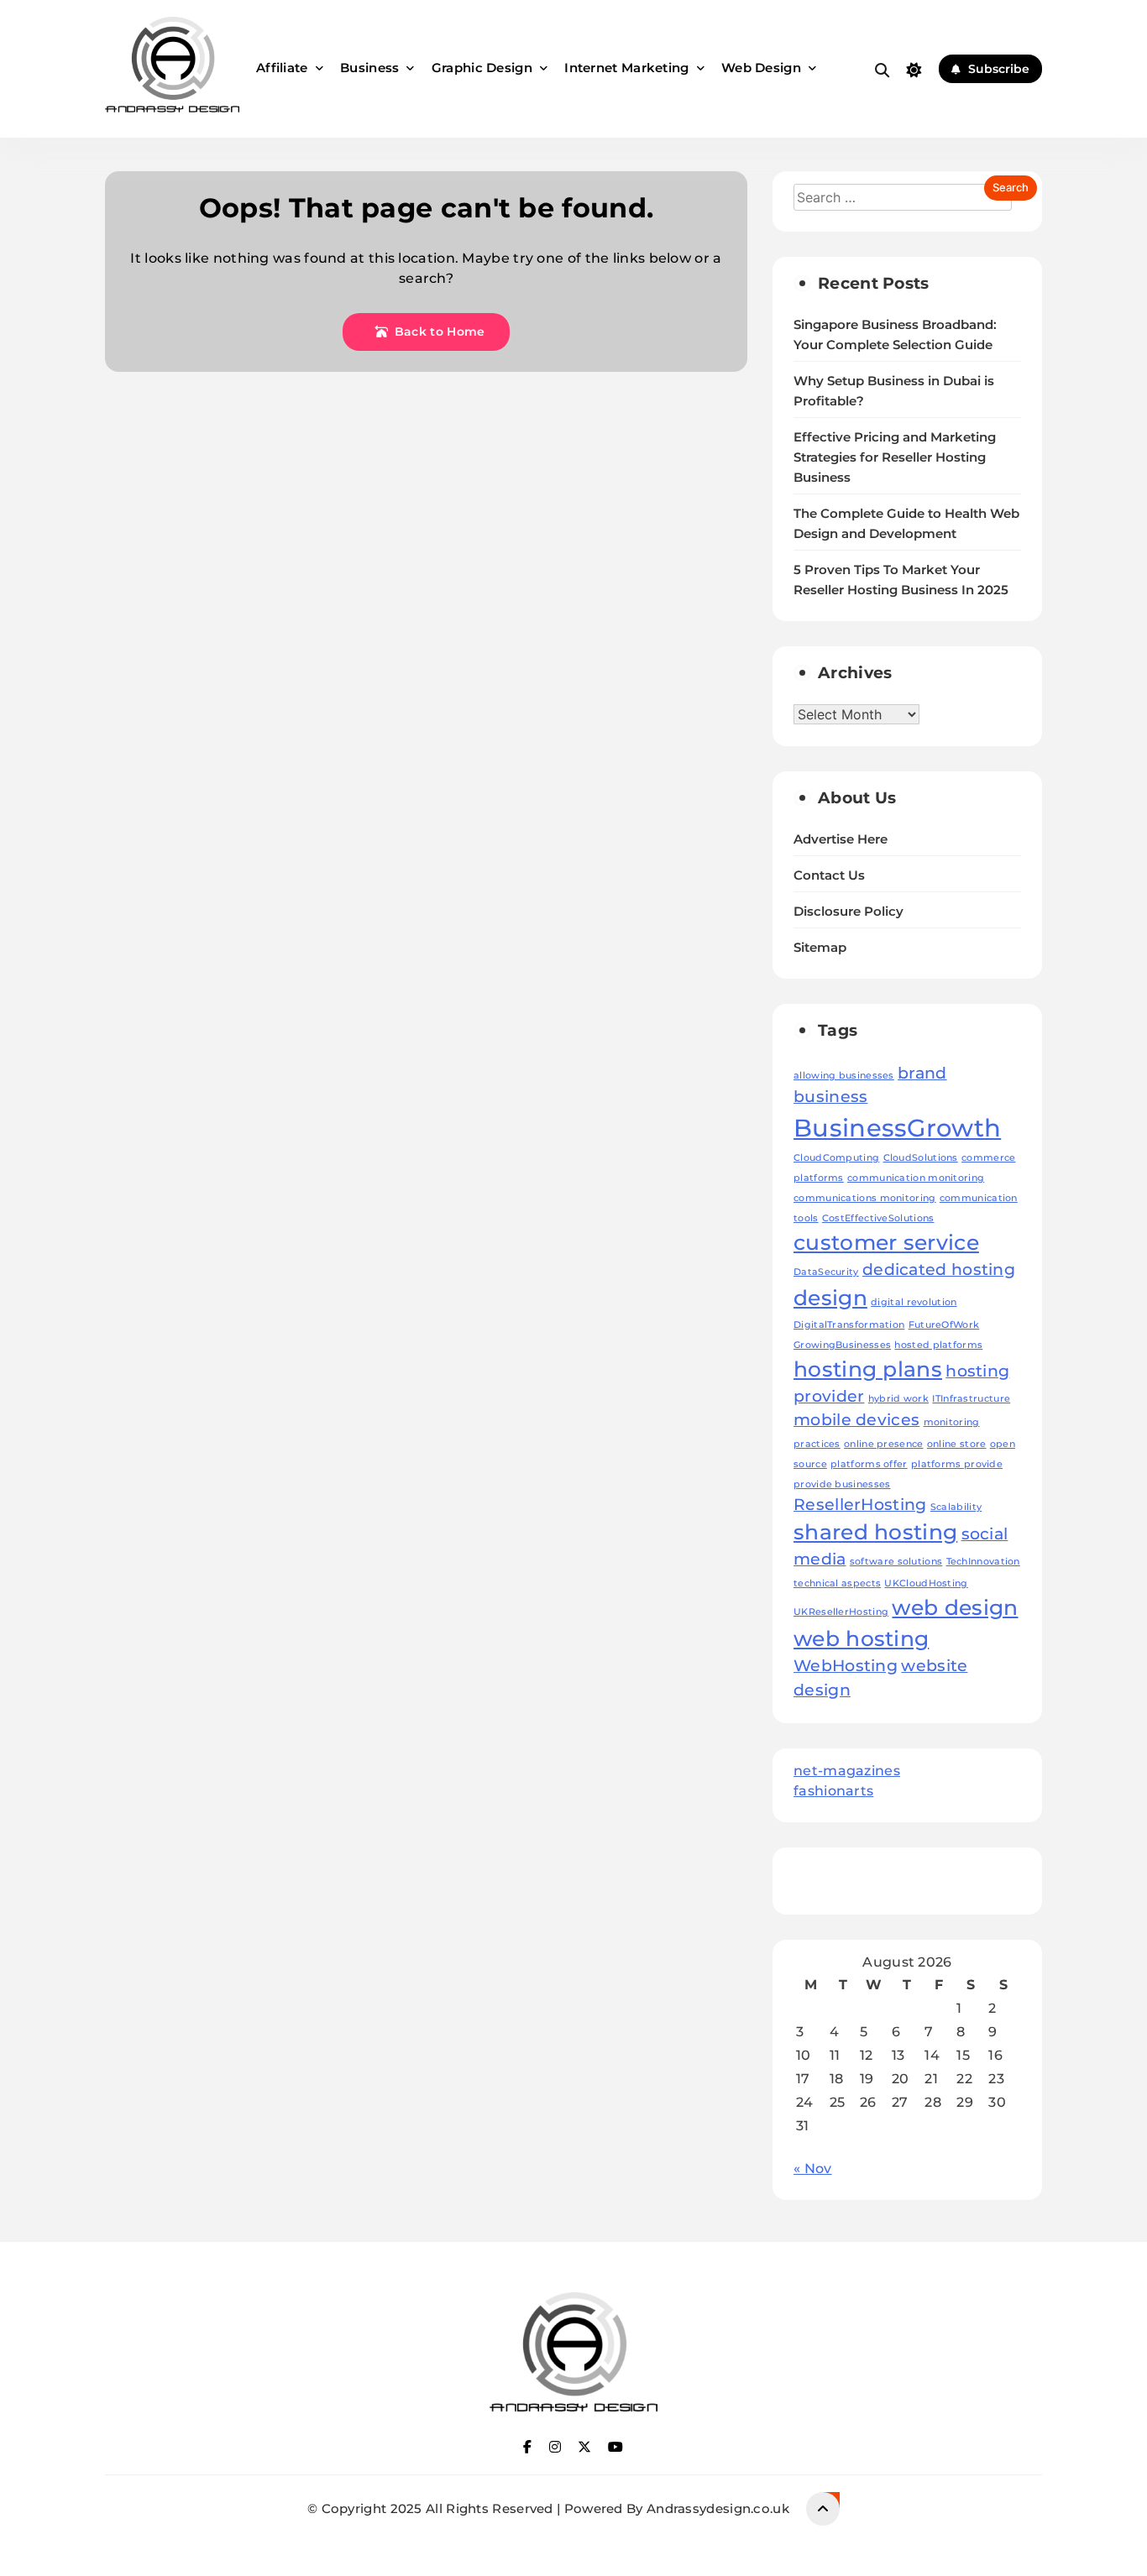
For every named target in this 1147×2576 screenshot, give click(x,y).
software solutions (896, 1562)
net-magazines (847, 1771)
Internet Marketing (626, 68)
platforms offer (869, 1464)
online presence (884, 1444)
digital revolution (914, 1302)
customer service (886, 1242)
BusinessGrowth (897, 1128)
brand (922, 1073)
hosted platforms (938, 1345)
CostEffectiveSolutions (878, 1218)
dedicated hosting (939, 1270)
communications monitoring (865, 1198)
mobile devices (856, 1420)
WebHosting (846, 1666)
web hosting (861, 1638)
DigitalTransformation (849, 1325)
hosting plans (868, 1369)
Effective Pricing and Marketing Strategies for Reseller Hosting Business (895, 457)
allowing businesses (844, 1076)
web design (955, 1607)
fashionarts (833, 1791)
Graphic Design (482, 68)
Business (369, 68)
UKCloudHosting (926, 1583)
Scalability (956, 1507)
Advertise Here (841, 839)
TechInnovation (983, 1562)
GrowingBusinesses (842, 1345)
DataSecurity (826, 1272)
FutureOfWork (944, 1325)
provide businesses (842, 1484)
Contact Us (829, 875)
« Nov (813, 2168)
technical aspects (837, 1583)
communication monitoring (916, 1178)
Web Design (761, 68)
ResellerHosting (860, 1505)
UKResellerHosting (841, 1612)
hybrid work (898, 1399)
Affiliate (282, 68)
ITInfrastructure (971, 1399)
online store (957, 1444)
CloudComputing (836, 1158)
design (830, 1298)
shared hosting (875, 1532)
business (830, 1097)
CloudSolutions (921, 1158)
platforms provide (957, 1464)
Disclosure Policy (848, 912)
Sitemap (820, 948)
